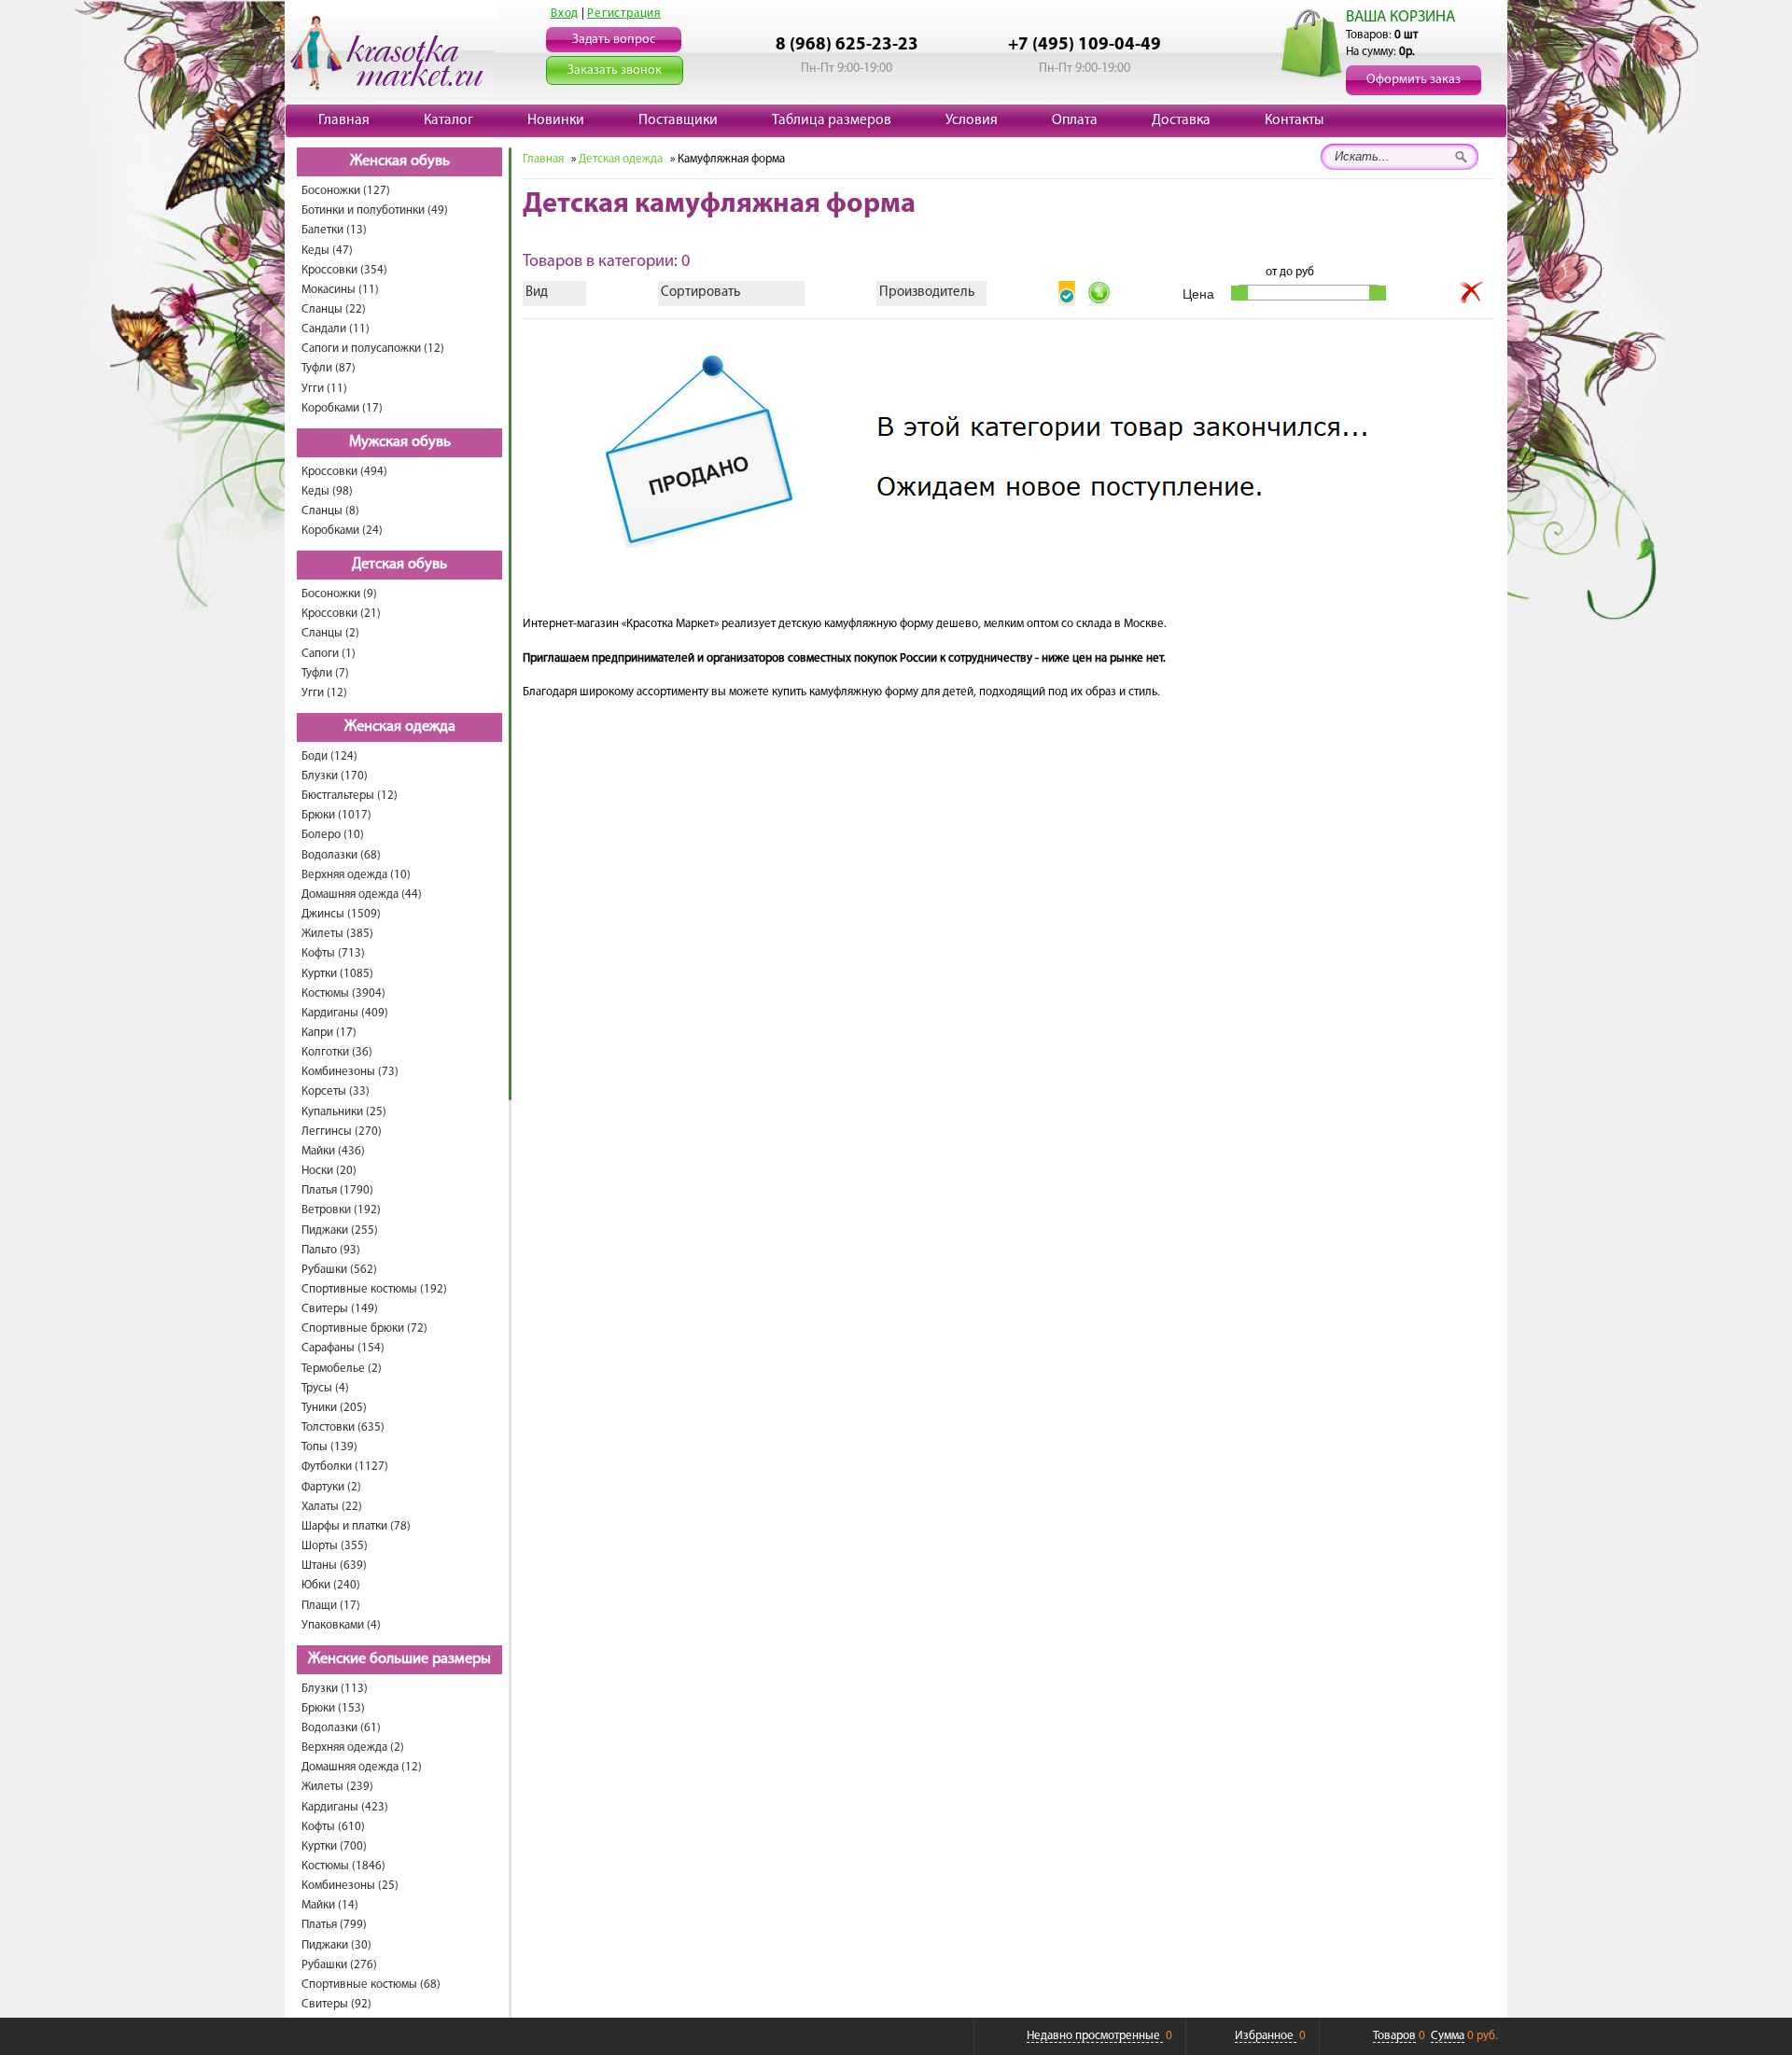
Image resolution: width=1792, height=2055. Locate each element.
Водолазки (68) (341, 855)
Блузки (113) (335, 1689)
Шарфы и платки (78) (356, 1526)
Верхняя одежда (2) (353, 1747)
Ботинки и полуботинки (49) (375, 210)
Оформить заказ (1414, 80)
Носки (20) (329, 1171)
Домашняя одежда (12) (362, 1767)
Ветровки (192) (341, 1210)
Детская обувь (399, 565)
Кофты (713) (333, 953)
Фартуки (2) (331, 1487)
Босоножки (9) (339, 594)
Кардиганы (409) (345, 1013)
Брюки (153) (333, 1708)
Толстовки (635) (343, 1427)
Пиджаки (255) (340, 1230)
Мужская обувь (400, 442)
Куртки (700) (334, 1846)
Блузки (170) (335, 776)
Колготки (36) (337, 1052)
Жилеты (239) (337, 1787)
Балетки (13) (334, 230)
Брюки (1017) (336, 815)
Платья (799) (334, 1925)
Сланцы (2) (330, 633)
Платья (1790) (337, 1190)
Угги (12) (324, 693)
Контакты (1294, 120)
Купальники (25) (344, 1112)
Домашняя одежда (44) (362, 895)
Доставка (1181, 120)
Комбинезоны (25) (350, 1886)
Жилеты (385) (337, 934)
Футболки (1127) (345, 1467)
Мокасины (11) (340, 290)
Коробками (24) (342, 531)
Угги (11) (324, 389)
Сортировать (700, 293)
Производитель (927, 293)
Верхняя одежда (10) (356, 875)
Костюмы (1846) (343, 1866)
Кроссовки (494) (344, 472)
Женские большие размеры (399, 1659)
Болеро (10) (333, 835)
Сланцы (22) (334, 309)
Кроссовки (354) (344, 270)
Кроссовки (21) (341, 614)
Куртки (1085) (337, 974)
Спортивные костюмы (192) (374, 1289)
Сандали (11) (336, 329)
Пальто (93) (331, 1250)
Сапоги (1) (329, 654)
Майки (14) (330, 1905)
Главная (344, 120)
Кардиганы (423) (345, 1807)
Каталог (448, 120)
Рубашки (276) (339, 1965)
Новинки (556, 120)
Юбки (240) (331, 1585)
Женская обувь (400, 161)
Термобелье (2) (342, 1369)
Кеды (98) (327, 491)
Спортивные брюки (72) (364, 1328)
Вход (565, 14)
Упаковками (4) (341, 1625)
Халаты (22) (332, 1507)
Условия (972, 120)
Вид (537, 293)
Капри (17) (329, 1033)
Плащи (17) (331, 1606)
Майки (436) (333, 1151)
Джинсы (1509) (341, 914)
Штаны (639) (334, 1566)
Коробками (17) (342, 408)
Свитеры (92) (336, 2004)
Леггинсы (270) (342, 1132)
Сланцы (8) (330, 511)
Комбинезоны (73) (350, 1072)
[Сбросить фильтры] (1472, 293)
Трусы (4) (325, 1388)
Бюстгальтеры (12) (350, 796)
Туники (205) (334, 1408)
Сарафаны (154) (343, 1348)
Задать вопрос (614, 40)
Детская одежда (621, 159)
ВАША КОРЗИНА (1400, 17)
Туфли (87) (329, 368)
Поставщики (678, 120)
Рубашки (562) (339, 1270)
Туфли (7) (325, 673)
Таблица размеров (832, 120)
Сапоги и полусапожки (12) (373, 349)
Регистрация (624, 14)
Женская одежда (400, 727)
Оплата (1075, 120)
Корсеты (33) (336, 1091)
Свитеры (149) (340, 1309)
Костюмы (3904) (343, 993)
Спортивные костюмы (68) (371, 1985)
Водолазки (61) (341, 1728)
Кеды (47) (327, 251)
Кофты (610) (333, 1827)
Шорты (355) (335, 1546)
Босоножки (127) (346, 191)
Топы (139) (329, 1447)
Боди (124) (329, 756)
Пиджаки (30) (336, 1945)
